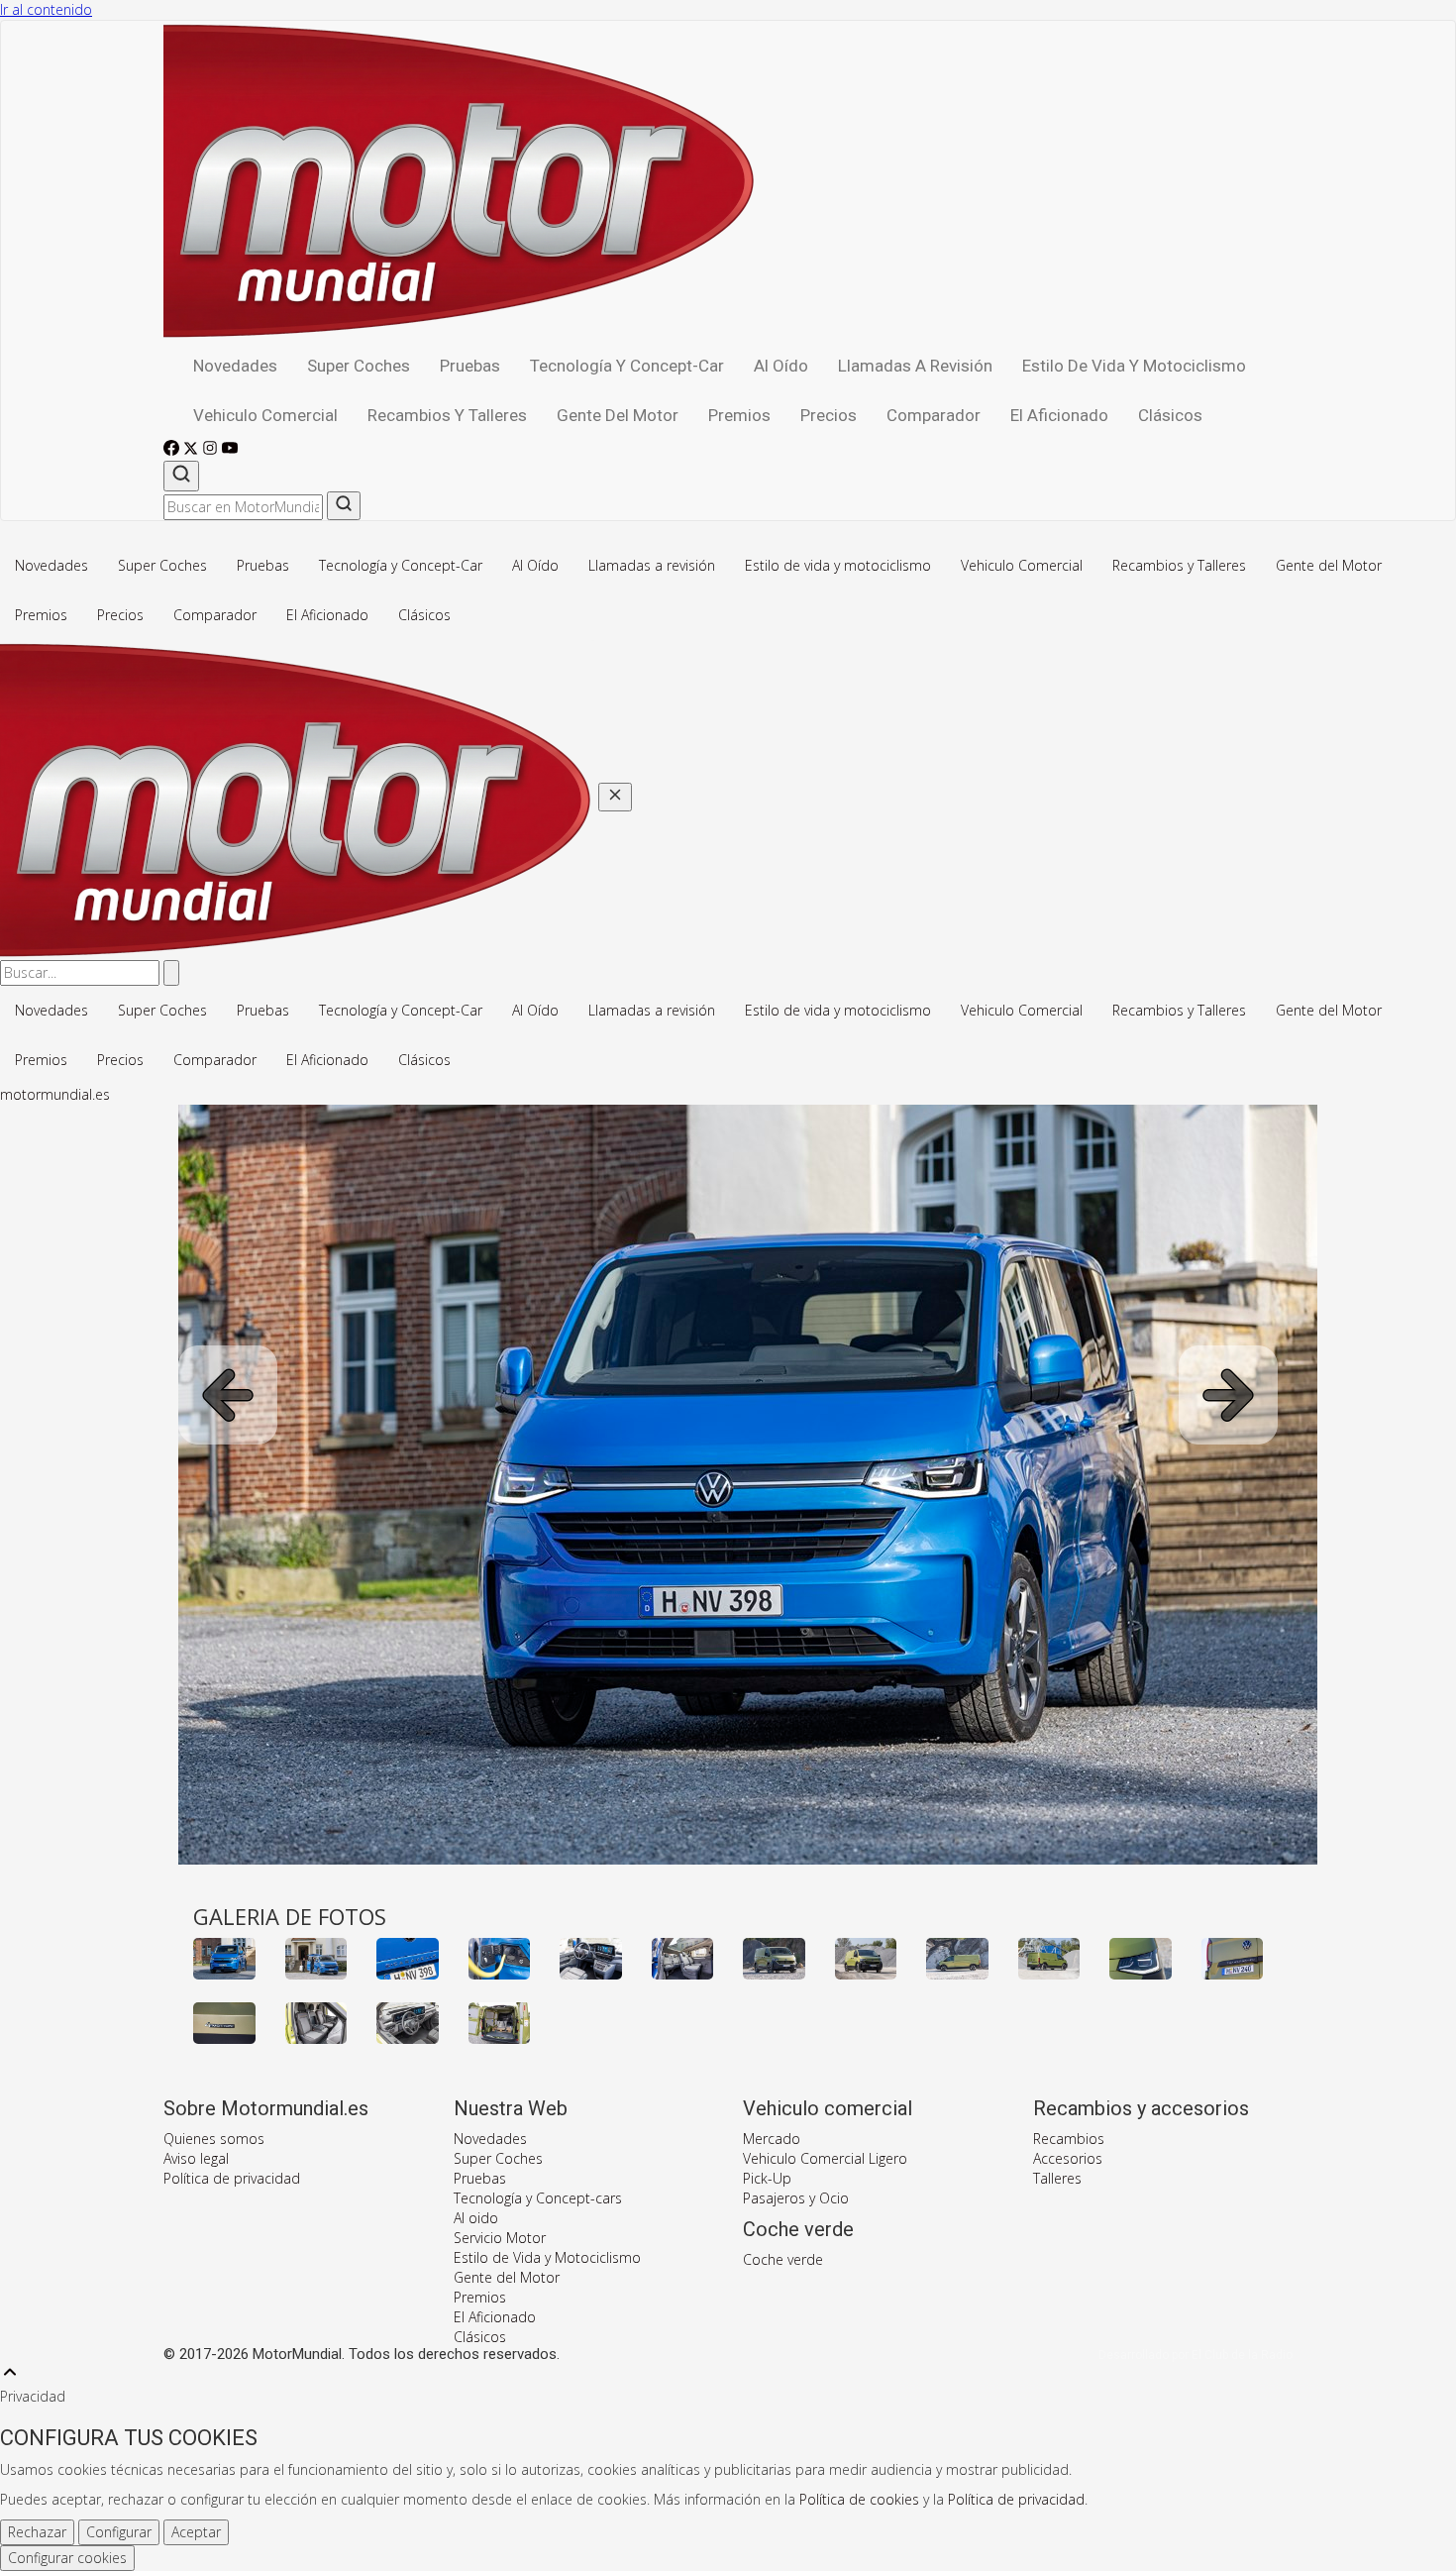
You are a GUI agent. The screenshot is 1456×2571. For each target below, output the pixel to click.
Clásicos (1170, 415)
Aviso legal (196, 2158)
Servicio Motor (500, 2238)
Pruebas (470, 366)
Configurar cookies (67, 2558)
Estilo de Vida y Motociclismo (547, 2257)
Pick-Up (767, 2178)
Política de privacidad (232, 2178)
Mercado (772, 2139)
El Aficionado (1059, 415)
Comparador (934, 415)
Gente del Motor (618, 415)
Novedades (235, 366)
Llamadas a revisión (915, 366)
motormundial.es (55, 1094)
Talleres (1057, 2178)
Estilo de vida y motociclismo (1134, 366)
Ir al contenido (46, 9)
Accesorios (1068, 2158)
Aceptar (196, 2532)
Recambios (1069, 2139)
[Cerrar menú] (615, 797)
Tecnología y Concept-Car (627, 366)
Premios (739, 415)
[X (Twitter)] (193, 450)
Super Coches (359, 366)
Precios (829, 415)
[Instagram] (212, 450)
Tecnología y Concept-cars (538, 2198)
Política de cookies (859, 2499)
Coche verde (783, 2259)
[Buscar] (181, 476)
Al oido (476, 2218)
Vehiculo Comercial (265, 415)
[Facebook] (173, 450)
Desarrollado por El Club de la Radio (1196, 2355)
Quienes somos (214, 2139)
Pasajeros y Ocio (796, 2198)
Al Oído (781, 366)
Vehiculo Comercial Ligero (825, 2158)
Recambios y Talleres (447, 415)
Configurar (119, 2532)
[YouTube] (230, 450)
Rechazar (37, 2532)
